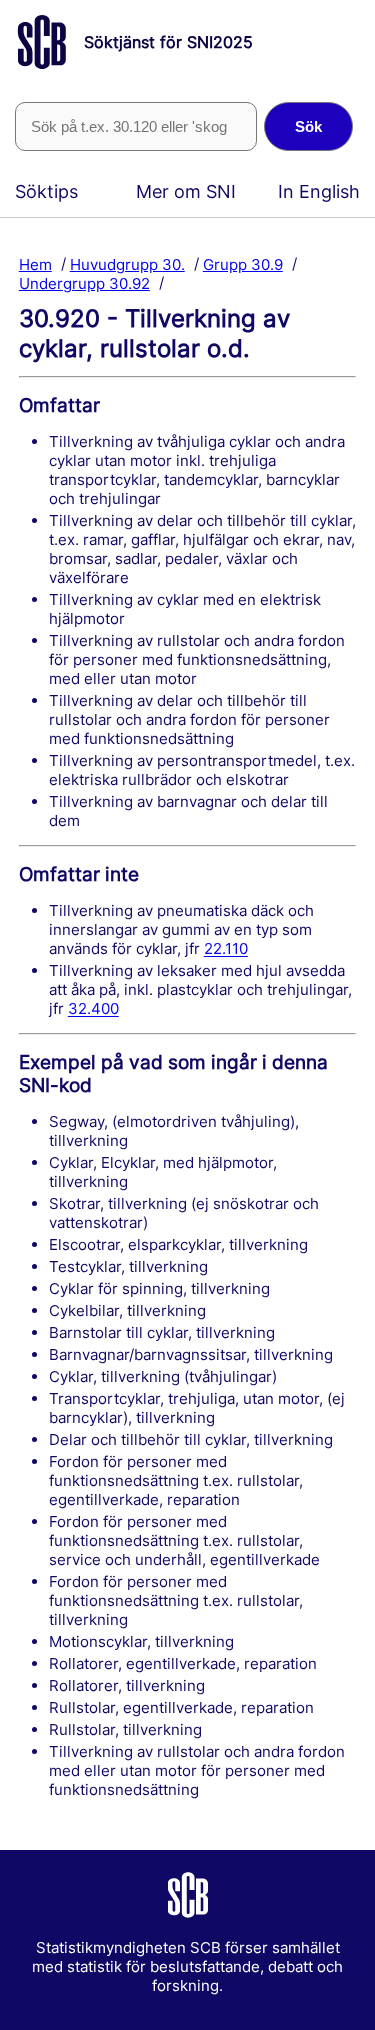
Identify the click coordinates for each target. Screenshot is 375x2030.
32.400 (93, 1008)
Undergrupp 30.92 (84, 282)
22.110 (226, 948)
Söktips (46, 191)
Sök (308, 126)
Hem (35, 263)
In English (319, 191)
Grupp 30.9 (243, 263)
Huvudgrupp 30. (127, 263)
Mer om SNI (186, 191)
